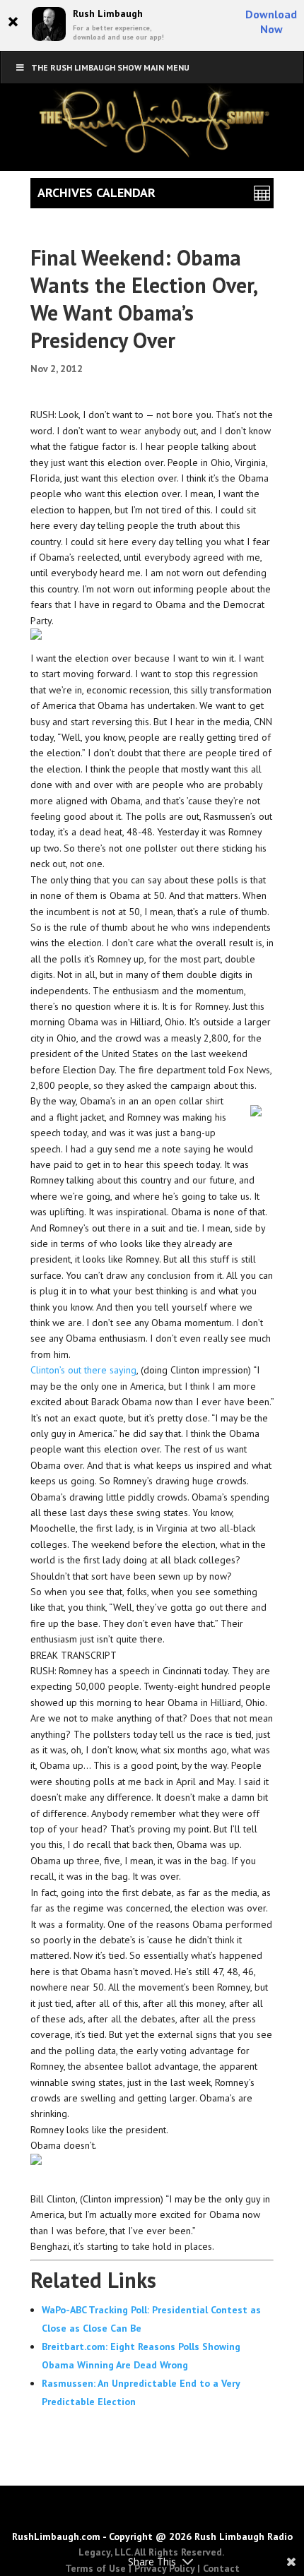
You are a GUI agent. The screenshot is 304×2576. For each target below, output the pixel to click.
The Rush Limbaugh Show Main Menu (110, 67)
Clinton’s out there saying (83, 1370)
